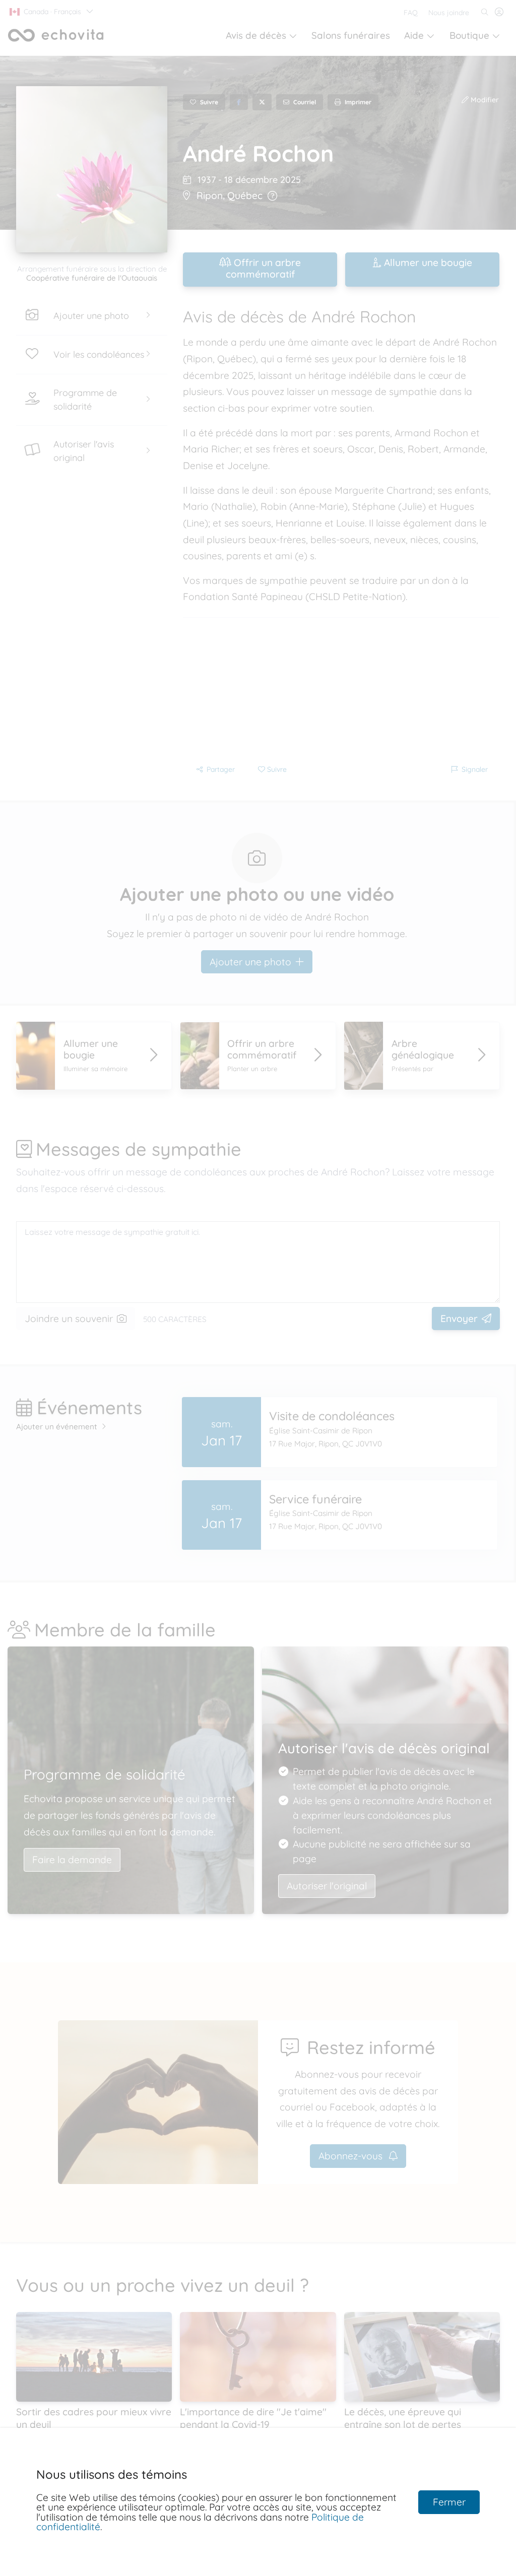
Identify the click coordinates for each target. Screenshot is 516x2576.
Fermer (449, 2502)
